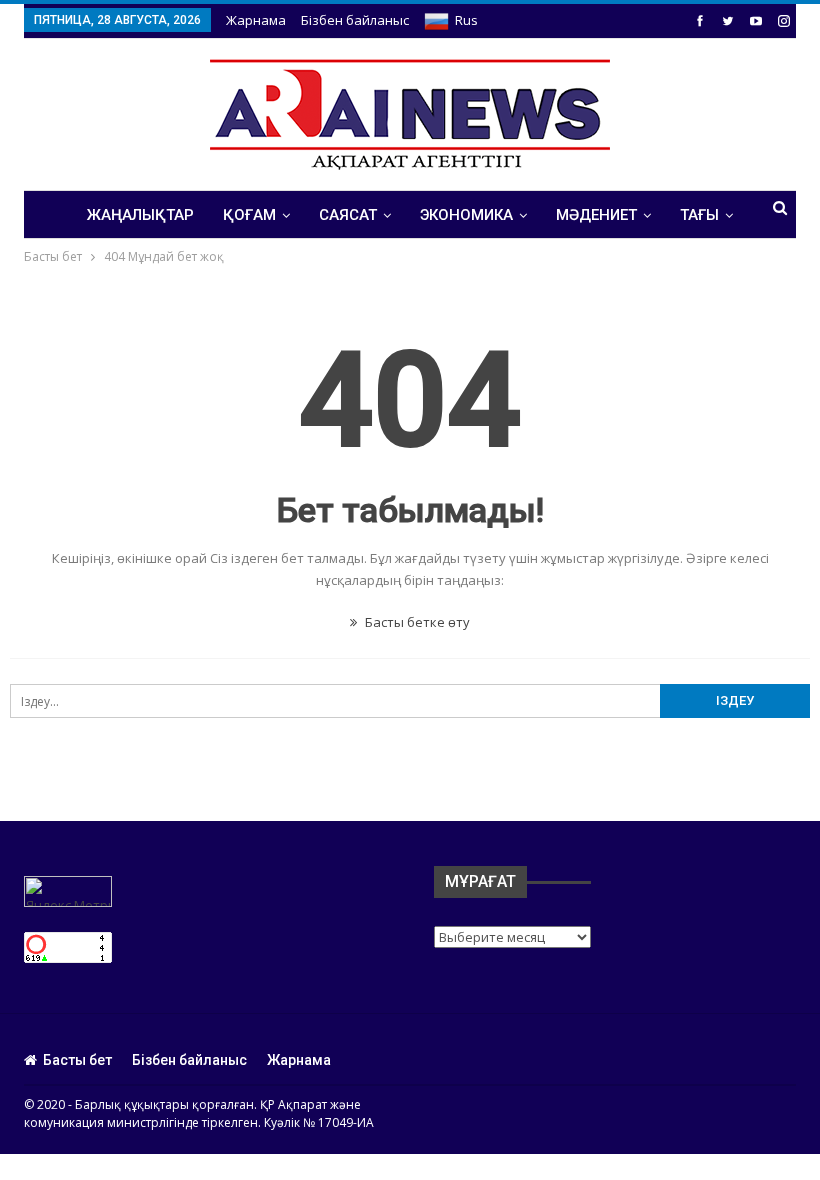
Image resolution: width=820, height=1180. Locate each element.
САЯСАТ (348, 215)
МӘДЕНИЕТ (596, 215)
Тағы (699, 215)
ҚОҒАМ (249, 215)
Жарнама (256, 20)
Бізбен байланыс (355, 20)
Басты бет (77, 1060)
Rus (466, 20)
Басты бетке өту (416, 622)
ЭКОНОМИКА (466, 215)
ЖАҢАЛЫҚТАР (140, 215)
